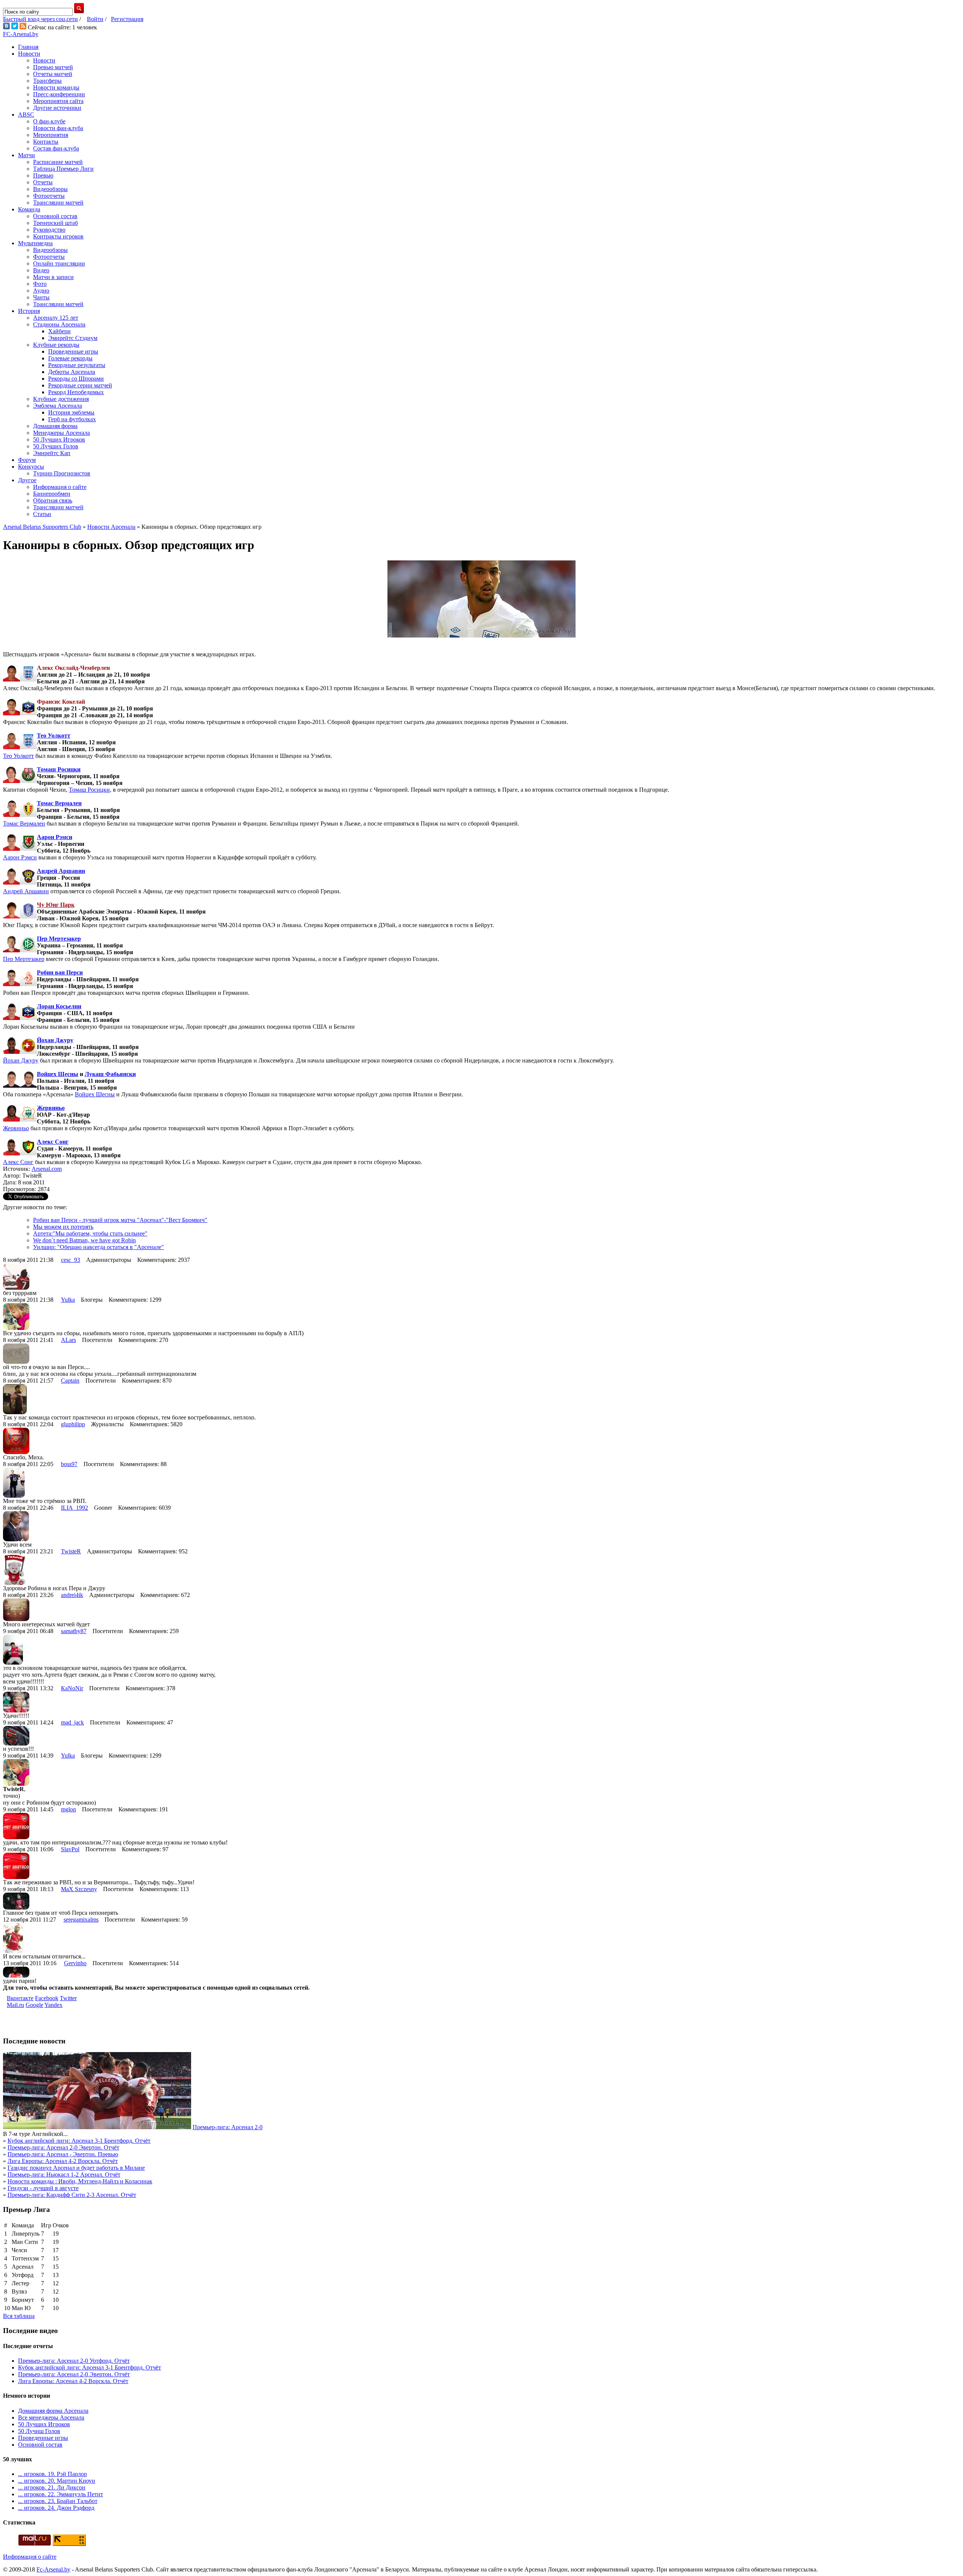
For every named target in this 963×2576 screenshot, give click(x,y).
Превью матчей (53, 67)
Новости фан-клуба (58, 128)
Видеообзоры (50, 189)
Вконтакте (20, 1998)
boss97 (69, 1464)
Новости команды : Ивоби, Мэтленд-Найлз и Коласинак (80, 2181)
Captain (70, 1381)
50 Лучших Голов (56, 446)
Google (34, 2005)
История (29, 311)
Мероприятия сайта (58, 101)
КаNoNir (72, 1688)
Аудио (41, 291)
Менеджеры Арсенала (62, 433)
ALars (68, 1340)
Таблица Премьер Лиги (63, 169)
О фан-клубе (49, 121)
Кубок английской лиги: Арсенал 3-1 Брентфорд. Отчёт (79, 2141)
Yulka (68, 1300)
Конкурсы (31, 467)
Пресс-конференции (59, 94)
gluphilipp (73, 1424)
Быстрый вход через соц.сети (40, 19)
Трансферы (47, 81)
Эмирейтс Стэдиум (73, 338)
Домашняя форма (55, 426)
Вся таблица (19, 2316)
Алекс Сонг (53, 1142)
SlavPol (70, 1849)
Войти (95, 19)
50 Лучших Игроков (59, 439)
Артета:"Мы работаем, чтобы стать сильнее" (90, 1233)
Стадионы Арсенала (59, 324)
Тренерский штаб (55, 223)
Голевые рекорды (70, 358)
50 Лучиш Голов (39, 2431)
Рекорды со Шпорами (76, 379)
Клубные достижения (61, 399)
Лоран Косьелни (59, 1006)
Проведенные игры (73, 351)
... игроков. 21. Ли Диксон (52, 2487)
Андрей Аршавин (61, 871)
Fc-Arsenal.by (53, 2569)
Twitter (68, 1998)
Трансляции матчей (58, 203)
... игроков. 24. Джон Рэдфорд (56, 2508)
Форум (27, 460)
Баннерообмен (52, 494)
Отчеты (43, 182)
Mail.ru (15, 2005)
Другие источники (57, 108)
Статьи (42, 514)
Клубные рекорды (56, 345)
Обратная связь (53, 500)
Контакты (46, 142)
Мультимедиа (35, 243)
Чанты (41, 297)
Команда (29, 209)
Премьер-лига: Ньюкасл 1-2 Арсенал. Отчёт (64, 2174)
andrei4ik (72, 1595)
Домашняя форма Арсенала (53, 2411)
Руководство (49, 230)
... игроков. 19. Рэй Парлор (52, 2474)
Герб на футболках (72, 419)
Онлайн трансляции (59, 263)
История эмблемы (71, 412)
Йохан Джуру (55, 1040)
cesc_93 (71, 1260)
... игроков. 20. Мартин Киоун (57, 2481)
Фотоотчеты (49, 196)
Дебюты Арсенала (72, 372)
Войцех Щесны (58, 1074)
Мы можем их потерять (63, 1227)
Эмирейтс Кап (52, 453)
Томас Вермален (59, 803)
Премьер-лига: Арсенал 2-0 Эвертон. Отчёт (63, 2147)
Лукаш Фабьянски (110, 1074)
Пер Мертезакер (59, 939)
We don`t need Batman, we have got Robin (84, 1240)
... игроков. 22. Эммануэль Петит (61, 2494)
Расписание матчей (58, 162)
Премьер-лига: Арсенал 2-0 (228, 2127)
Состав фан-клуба (56, 148)
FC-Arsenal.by (21, 34)
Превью (43, 175)
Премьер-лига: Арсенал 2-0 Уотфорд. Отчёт (74, 2361)
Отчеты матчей (53, 74)
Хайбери (59, 331)
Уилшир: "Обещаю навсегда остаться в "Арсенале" (99, 1247)
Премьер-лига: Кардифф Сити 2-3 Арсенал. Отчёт (72, 2195)
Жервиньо (51, 1108)
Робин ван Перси (60, 972)
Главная (28, 47)
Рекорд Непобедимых (76, 392)
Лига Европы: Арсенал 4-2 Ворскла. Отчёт (63, 2161)
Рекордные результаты (77, 365)
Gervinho (75, 1963)
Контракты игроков (58, 236)
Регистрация (127, 19)
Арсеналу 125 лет (56, 318)
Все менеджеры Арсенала (51, 2417)
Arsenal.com (47, 1169)
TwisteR (71, 1551)
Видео (41, 270)
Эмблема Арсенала (58, 406)
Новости (29, 54)
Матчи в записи (53, 277)
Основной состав (55, 216)
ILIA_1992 (74, 1508)
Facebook (47, 1998)
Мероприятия (51, 135)
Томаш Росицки (59, 769)
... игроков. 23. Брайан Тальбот (58, 2501)
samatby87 (74, 1631)
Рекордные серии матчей (80, 385)
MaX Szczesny (79, 1889)
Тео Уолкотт (54, 735)
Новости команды (56, 87)
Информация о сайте (60, 487)
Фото (40, 284)
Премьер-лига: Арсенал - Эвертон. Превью (63, 2154)
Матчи (27, 155)
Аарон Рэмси (55, 837)
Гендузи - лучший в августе (43, 2188)
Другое (27, 480)
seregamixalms (81, 1919)
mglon (68, 1809)
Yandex (53, 2005)
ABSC (26, 115)
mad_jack (72, 1722)
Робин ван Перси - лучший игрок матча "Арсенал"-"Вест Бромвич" (120, 1220)
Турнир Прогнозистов (62, 473)
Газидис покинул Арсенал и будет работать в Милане (76, 2168)
